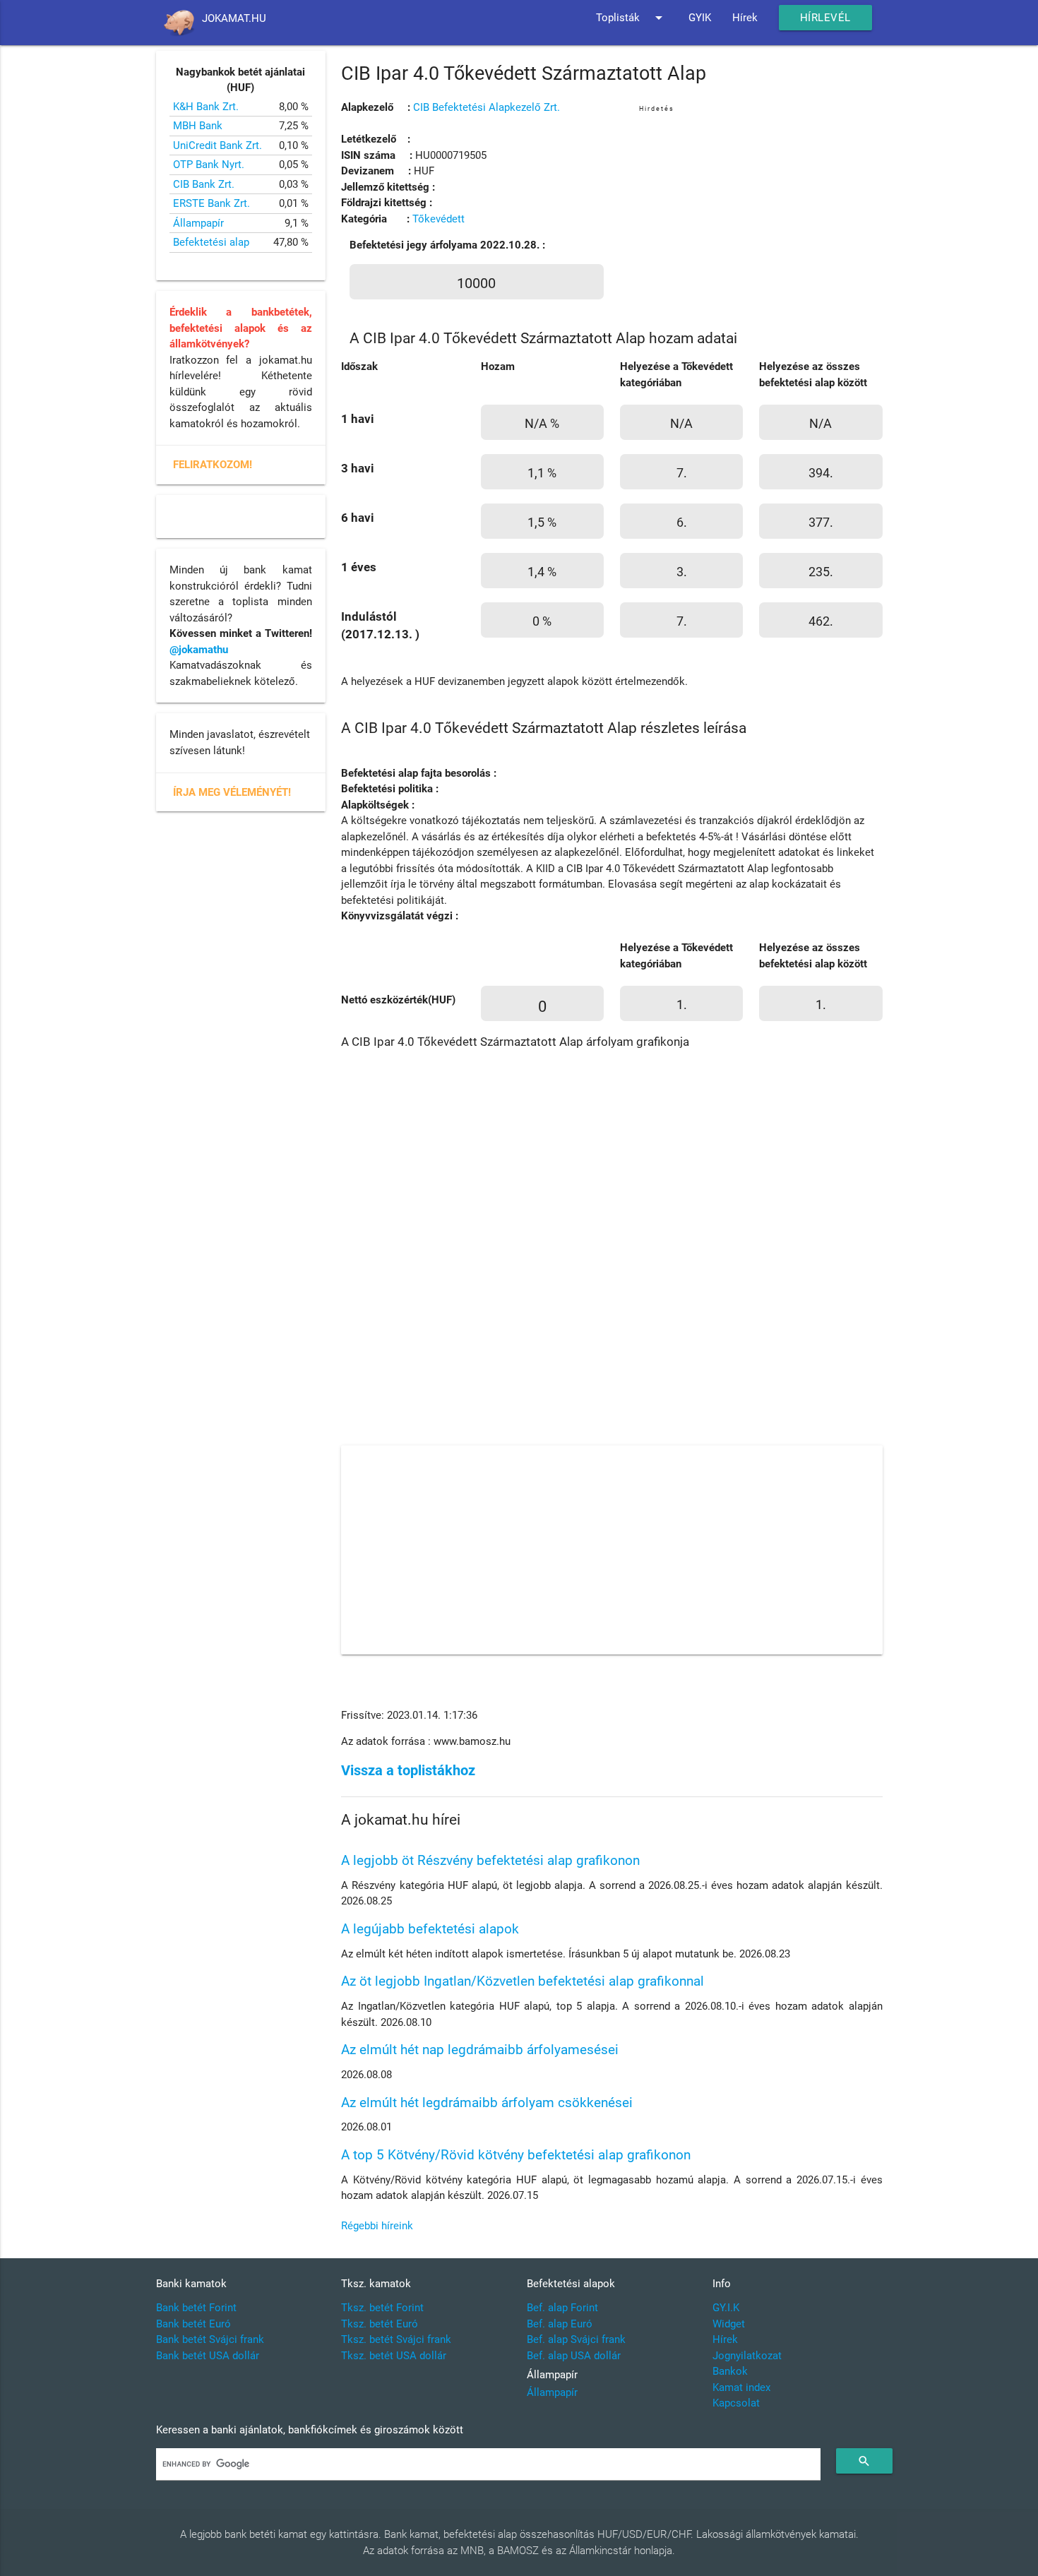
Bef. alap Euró (560, 2324)
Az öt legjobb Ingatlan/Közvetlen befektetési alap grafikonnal (523, 1981)
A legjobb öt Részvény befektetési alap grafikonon (490, 1860)
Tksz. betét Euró (380, 2324)
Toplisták (632, 18)
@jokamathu (199, 650)
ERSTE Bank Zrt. (211, 203)
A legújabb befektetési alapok (430, 1929)
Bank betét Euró (193, 2324)
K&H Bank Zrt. (206, 107)
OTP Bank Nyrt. (209, 165)
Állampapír (198, 223)
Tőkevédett (439, 219)
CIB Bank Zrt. (204, 184)
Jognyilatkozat (747, 2356)
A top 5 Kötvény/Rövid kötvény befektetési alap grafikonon (516, 2155)
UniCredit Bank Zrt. (217, 145)
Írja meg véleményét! (232, 792)
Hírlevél (825, 18)
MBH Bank (198, 126)
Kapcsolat (736, 2403)
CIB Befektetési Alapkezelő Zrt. (487, 107)
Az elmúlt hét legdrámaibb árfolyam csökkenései (487, 2103)
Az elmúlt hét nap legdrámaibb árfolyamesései (480, 2050)
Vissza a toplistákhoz (408, 1771)
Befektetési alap (211, 242)
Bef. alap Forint (562, 2308)
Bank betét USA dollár (208, 2356)
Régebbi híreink (377, 2226)
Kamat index (741, 2387)
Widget (729, 2324)
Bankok (730, 2371)
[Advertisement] (761, 215)
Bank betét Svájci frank (210, 2339)
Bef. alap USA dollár (574, 2356)
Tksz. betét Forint (382, 2308)
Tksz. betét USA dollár (394, 2356)
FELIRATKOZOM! (213, 465)
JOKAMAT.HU (234, 18)
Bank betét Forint (196, 2308)
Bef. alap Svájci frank (576, 2339)
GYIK (700, 18)
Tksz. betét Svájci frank (396, 2339)
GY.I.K (726, 2308)
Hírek (745, 18)
